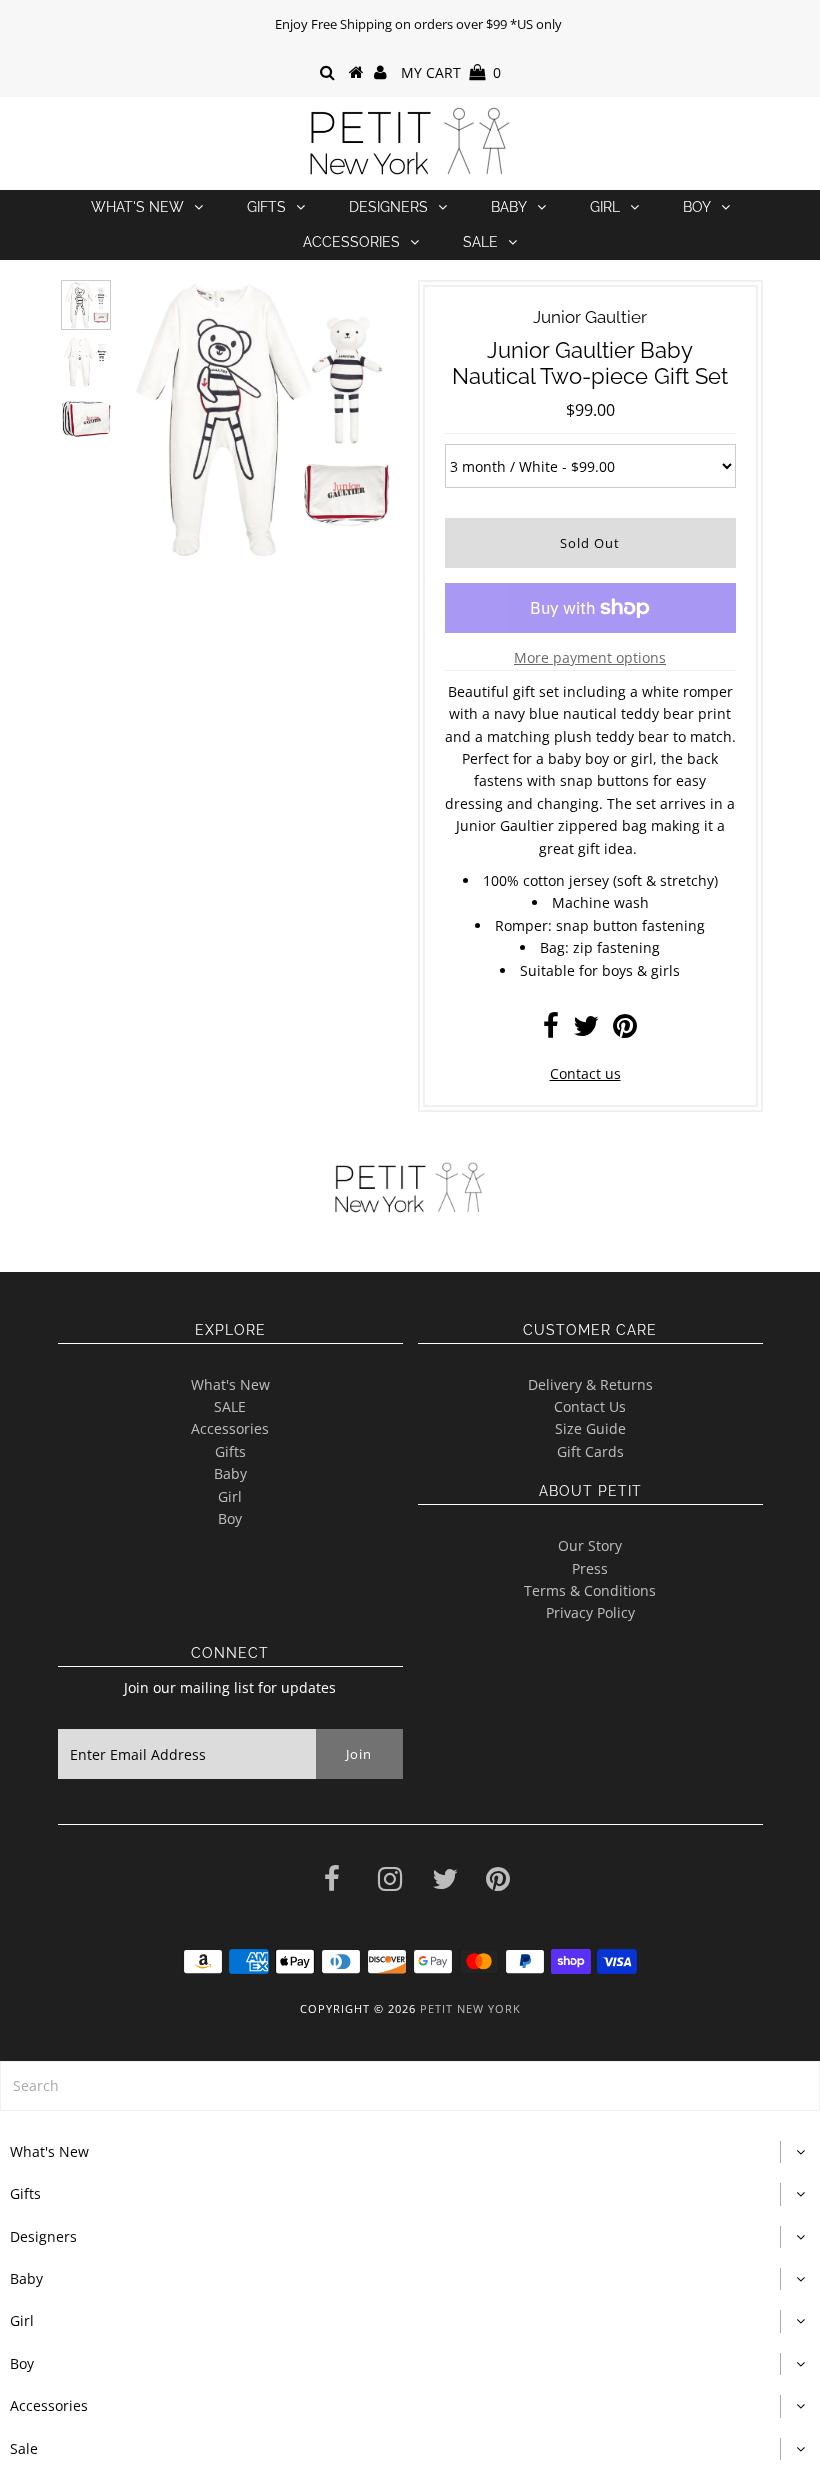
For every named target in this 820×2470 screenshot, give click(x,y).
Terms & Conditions (590, 1590)
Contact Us (590, 1406)
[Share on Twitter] (586, 1030)
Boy (697, 207)
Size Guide (590, 1428)
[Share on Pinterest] (625, 1030)
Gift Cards (590, 1451)
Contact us (585, 1073)
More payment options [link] (590, 657)
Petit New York (470, 2008)
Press (590, 1568)
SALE (230, 1406)
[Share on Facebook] (551, 1030)
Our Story (590, 1545)
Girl (605, 207)
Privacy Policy (590, 1612)
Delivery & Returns (590, 1384)
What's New (137, 207)
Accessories (351, 242)
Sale (480, 242)
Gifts (266, 207)
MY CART (451, 72)
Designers (388, 207)
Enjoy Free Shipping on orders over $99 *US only (418, 24)
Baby (509, 207)
